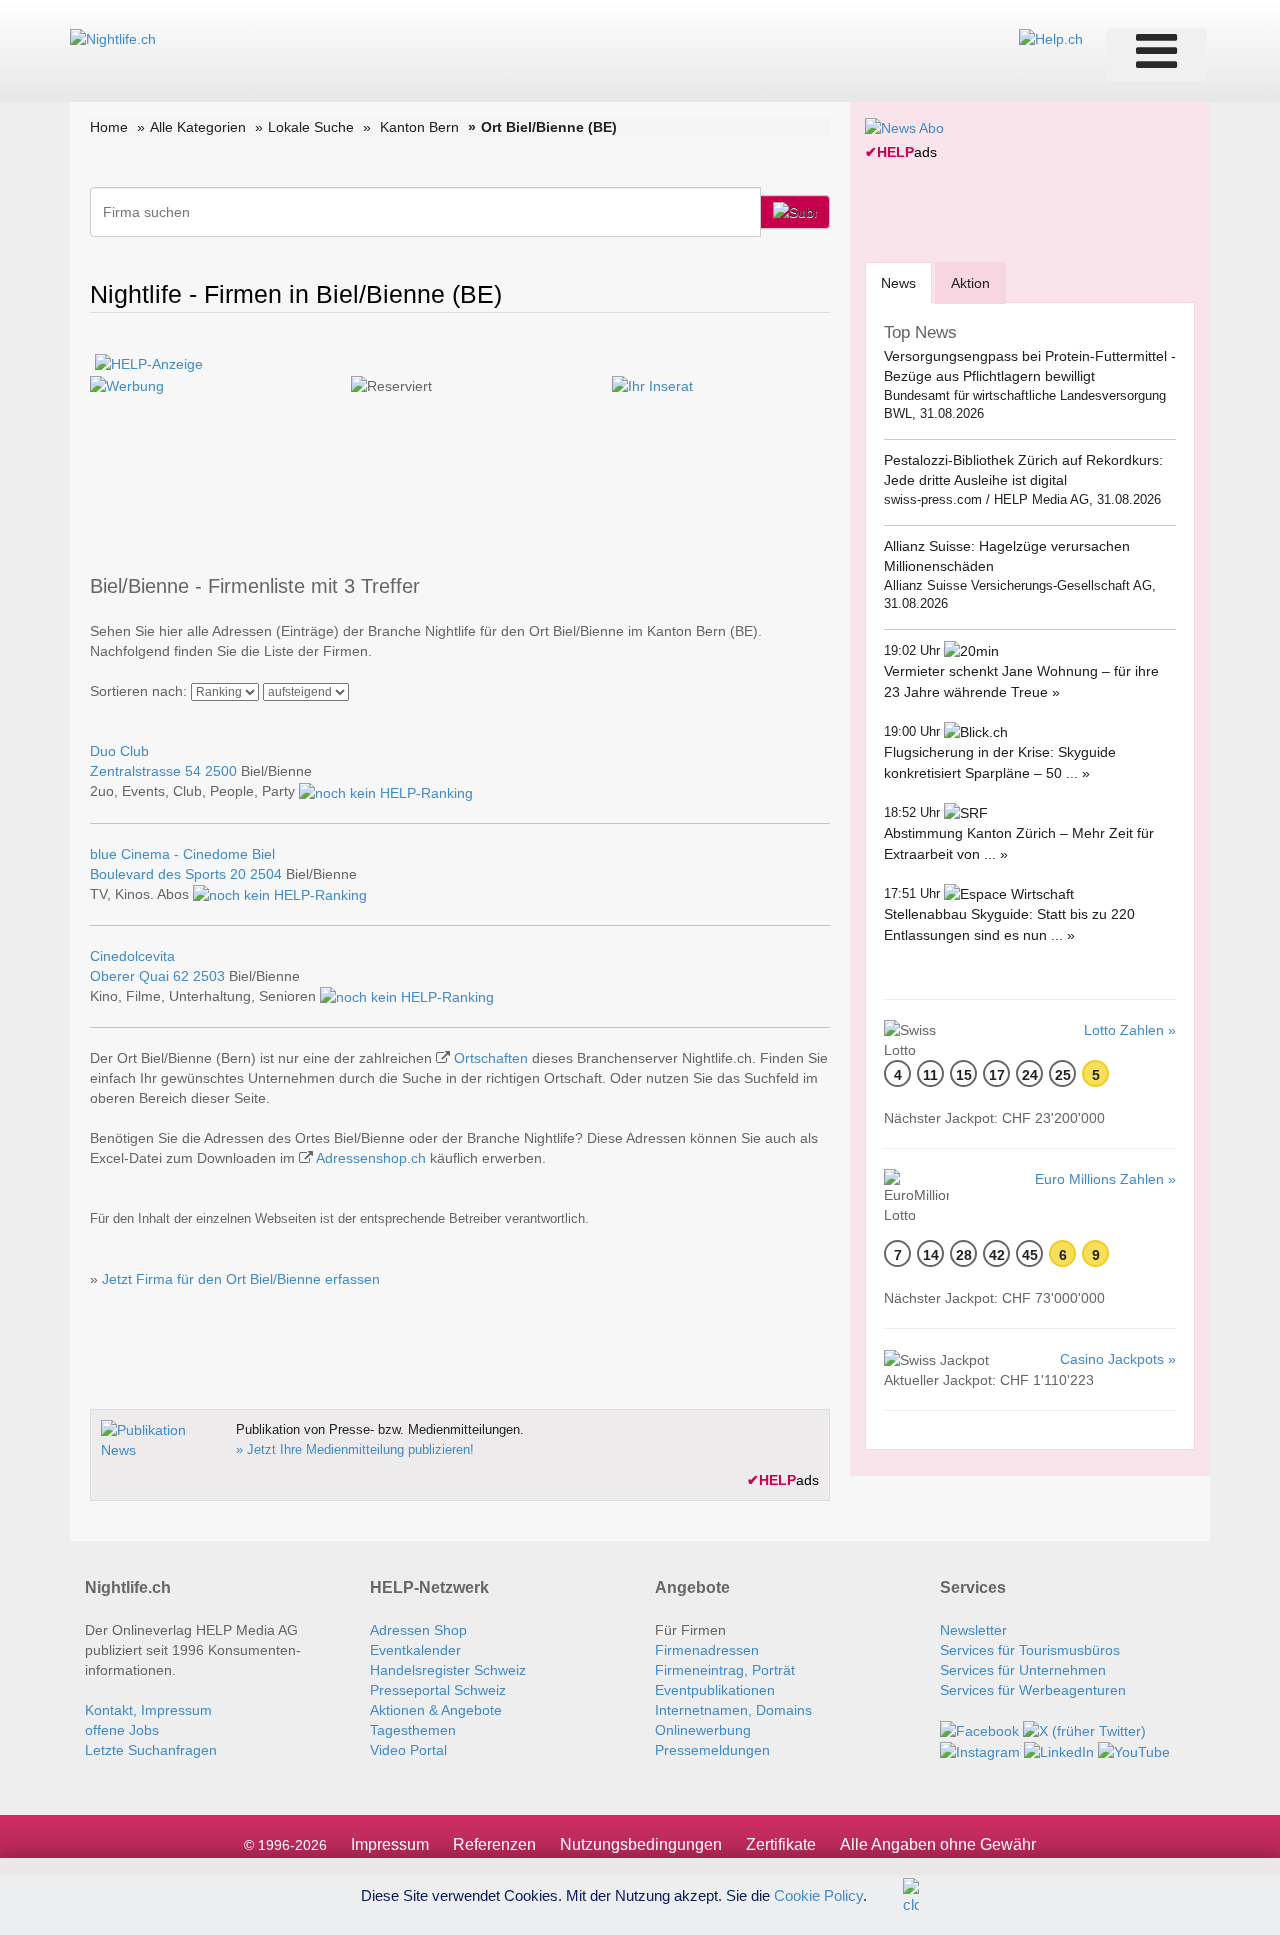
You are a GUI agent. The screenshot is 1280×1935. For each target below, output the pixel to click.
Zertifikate (781, 1844)
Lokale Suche (311, 127)
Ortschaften (491, 1058)
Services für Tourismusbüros (1030, 1650)
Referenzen (494, 1844)
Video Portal (408, 1750)
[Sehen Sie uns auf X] (1084, 1730)
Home (109, 127)
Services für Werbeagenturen (1033, 1690)
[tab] (898, 282)
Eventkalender (415, 1650)
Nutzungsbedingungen (641, 1844)
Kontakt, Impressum (148, 1710)
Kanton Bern (419, 127)
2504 (266, 874)
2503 (209, 976)
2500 (221, 771)
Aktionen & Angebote (436, 1710)
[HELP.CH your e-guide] (1051, 38)
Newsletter (973, 1630)
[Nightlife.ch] (113, 38)
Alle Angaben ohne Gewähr (938, 1844)
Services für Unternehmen (1023, 1670)
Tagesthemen (413, 1730)
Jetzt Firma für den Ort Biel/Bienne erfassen (241, 1279)
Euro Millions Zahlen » (1105, 1179)
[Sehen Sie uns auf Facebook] (979, 1730)
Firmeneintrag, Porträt (725, 1670)
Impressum (390, 1844)
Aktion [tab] (970, 283)
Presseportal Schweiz (438, 1690)
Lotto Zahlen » (1130, 1030)
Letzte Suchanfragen (151, 1750)
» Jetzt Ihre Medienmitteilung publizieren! (355, 1449)
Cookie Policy (818, 1894)
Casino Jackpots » (1118, 1359)
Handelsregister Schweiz (448, 1670)
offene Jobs (122, 1730)
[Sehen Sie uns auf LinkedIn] (1059, 1751)
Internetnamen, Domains (733, 1710)
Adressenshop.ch (371, 1158)
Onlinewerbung (703, 1730)
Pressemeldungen (712, 1750)
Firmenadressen (707, 1650)
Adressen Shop (418, 1630)
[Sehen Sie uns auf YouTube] (1134, 1751)
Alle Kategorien (198, 127)
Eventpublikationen (715, 1690)
